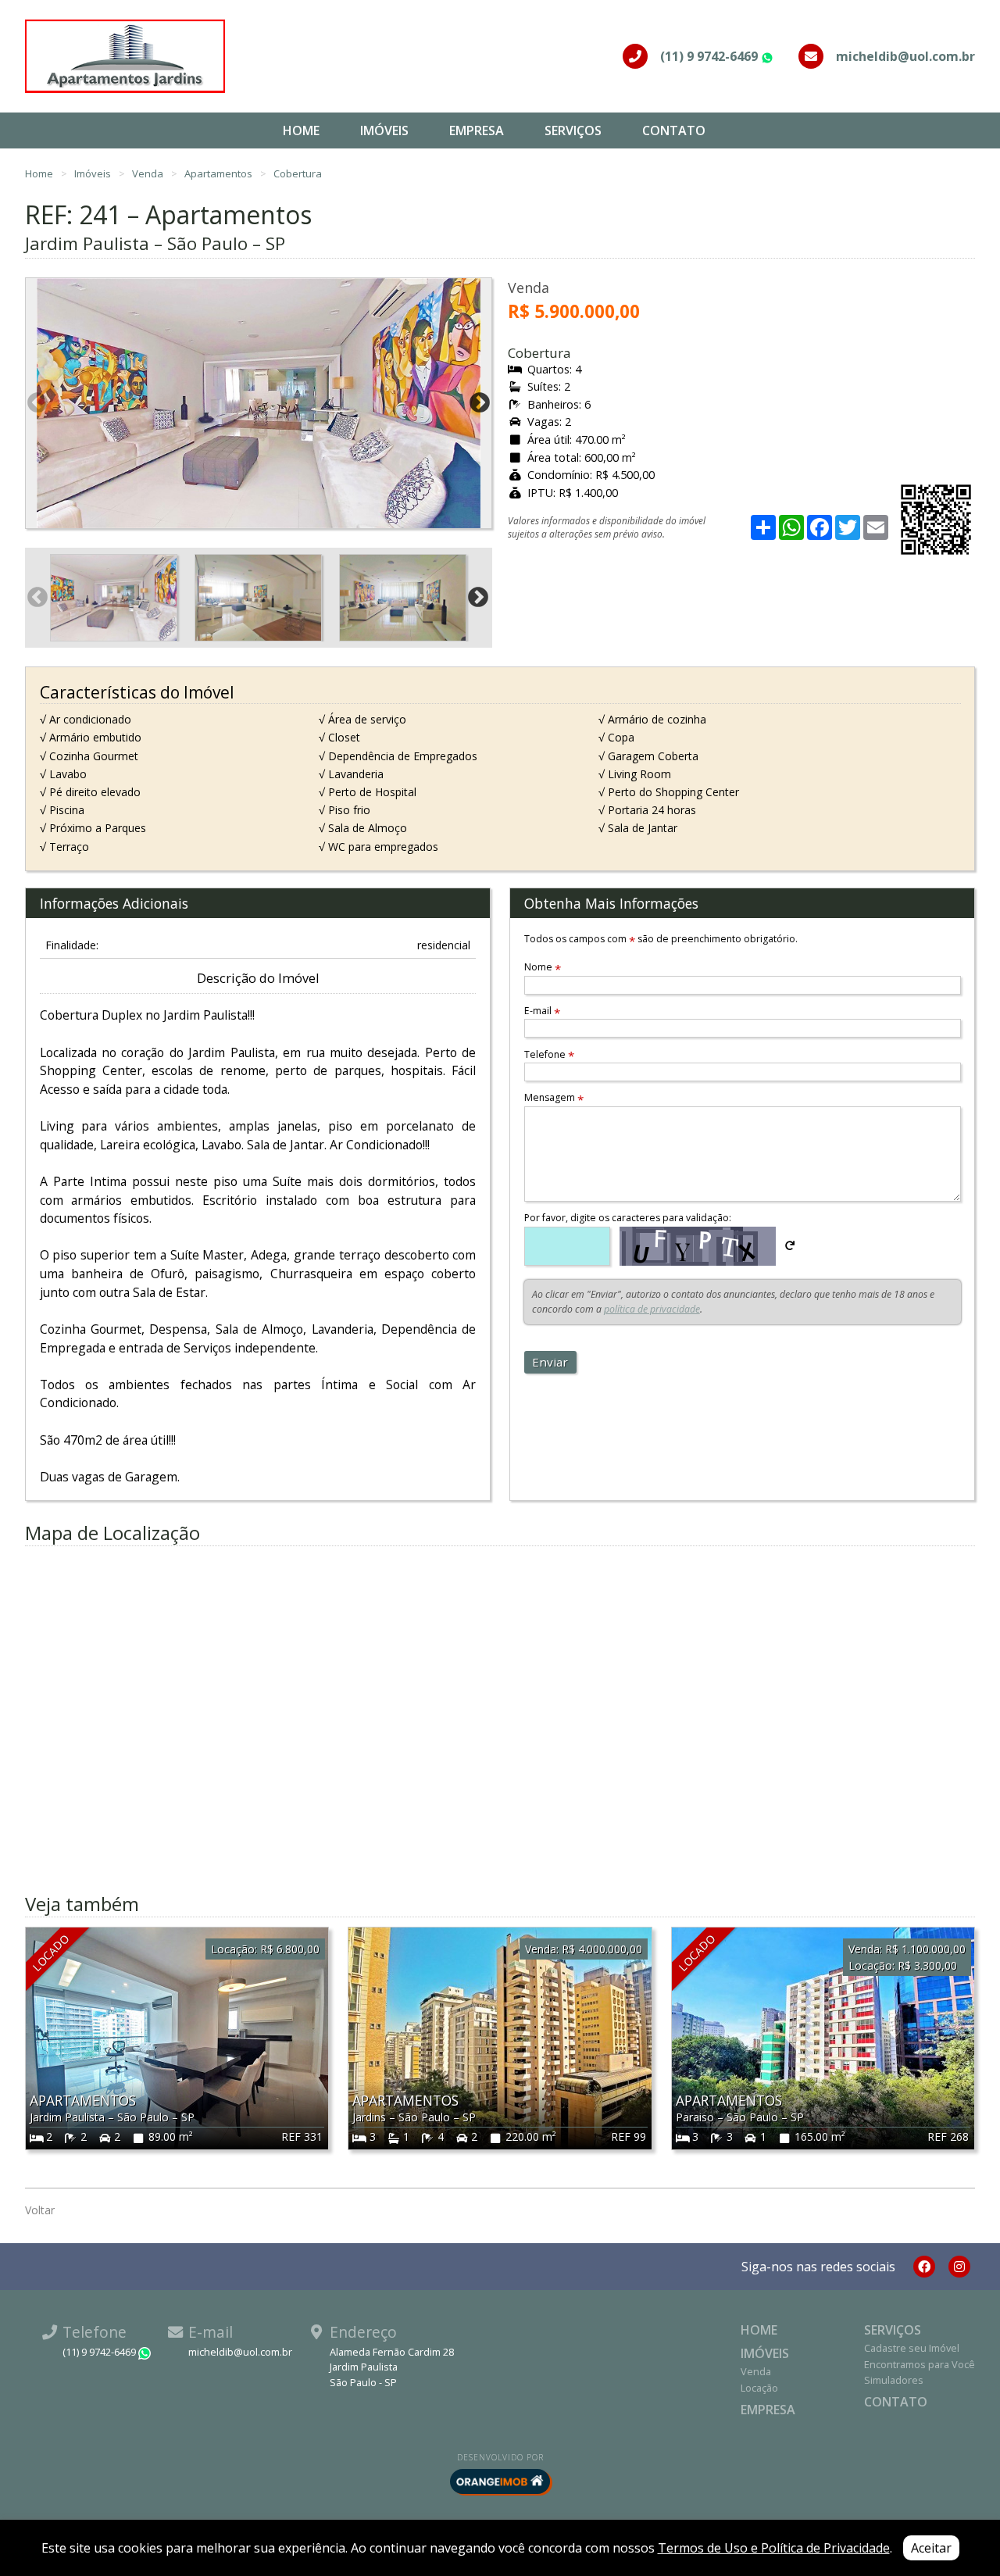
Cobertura (298, 173)
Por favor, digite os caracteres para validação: (628, 1218)
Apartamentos (220, 173)
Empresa (477, 130)
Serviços (573, 130)
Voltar (40, 2210)
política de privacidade (652, 1309)
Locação (759, 2388)
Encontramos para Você (920, 2364)
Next (480, 403)
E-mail (542, 1011)
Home (301, 130)
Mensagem (554, 1097)
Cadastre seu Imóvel (912, 2348)
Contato (674, 130)
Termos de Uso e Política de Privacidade (774, 2548)
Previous (37, 403)
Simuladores (894, 2380)
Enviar (550, 1362)
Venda (149, 173)
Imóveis (384, 130)
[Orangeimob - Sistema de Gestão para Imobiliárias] (500, 2481)
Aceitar (931, 2548)
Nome (543, 967)
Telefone (549, 1054)
